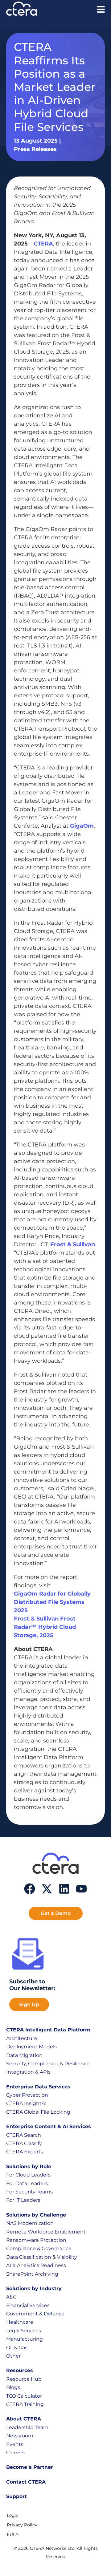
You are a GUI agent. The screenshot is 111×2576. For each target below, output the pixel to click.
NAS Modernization (30, 2223)
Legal (13, 2515)
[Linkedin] (64, 1889)
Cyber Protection (27, 2095)
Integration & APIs (28, 2072)
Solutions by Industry (34, 2288)
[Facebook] (30, 1889)
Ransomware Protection (36, 2240)
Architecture (22, 2038)
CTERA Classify (24, 2143)
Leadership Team (27, 2427)
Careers (15, 2453)
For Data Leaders (27, 2183)
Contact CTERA (26, 2482)
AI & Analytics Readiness (36, 2265)
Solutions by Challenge (36, 2215)
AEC (11, 2297)
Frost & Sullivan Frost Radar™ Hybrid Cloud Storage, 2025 (45, 1627)
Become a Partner (30, 2467)
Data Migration (24, 2055)
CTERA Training (25, 2404)
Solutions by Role (29, 2166)
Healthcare (20, 2322)
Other (13, 2356)
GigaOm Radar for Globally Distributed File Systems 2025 (52, 1602)
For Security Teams (29, 2192)
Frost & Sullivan (73, 1244)
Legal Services (24, 2331)
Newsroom (20, 2436)
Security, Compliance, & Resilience (48, 2064)
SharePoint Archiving (32, 2274)
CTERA (43, 244)
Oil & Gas (17, 2348)
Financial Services (28, 2305)
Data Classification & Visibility (42, 2257)
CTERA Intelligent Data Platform (48, 2030)
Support (16, 2496)
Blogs (13, 2387)
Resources (20, 2370)
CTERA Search (24, 2135)
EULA (13, 2534)
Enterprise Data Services (38, 2087)
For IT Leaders (23, 2200)
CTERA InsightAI (26, 2103)
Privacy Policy (22, 2525)
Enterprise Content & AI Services (49, 2126)
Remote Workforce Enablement (46, 2232)
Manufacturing (25, 2339)
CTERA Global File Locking (38, 2112)
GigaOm (82, 826)
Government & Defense (35, 2314)
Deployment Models (31, 2047)
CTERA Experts (25, 2152)
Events (15, 2444)
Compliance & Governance (39, 2248)
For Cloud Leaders (28, 2175)
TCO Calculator (24, 2396)
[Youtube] (81, 1889)
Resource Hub (24, 2379)
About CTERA (24, 2419)
